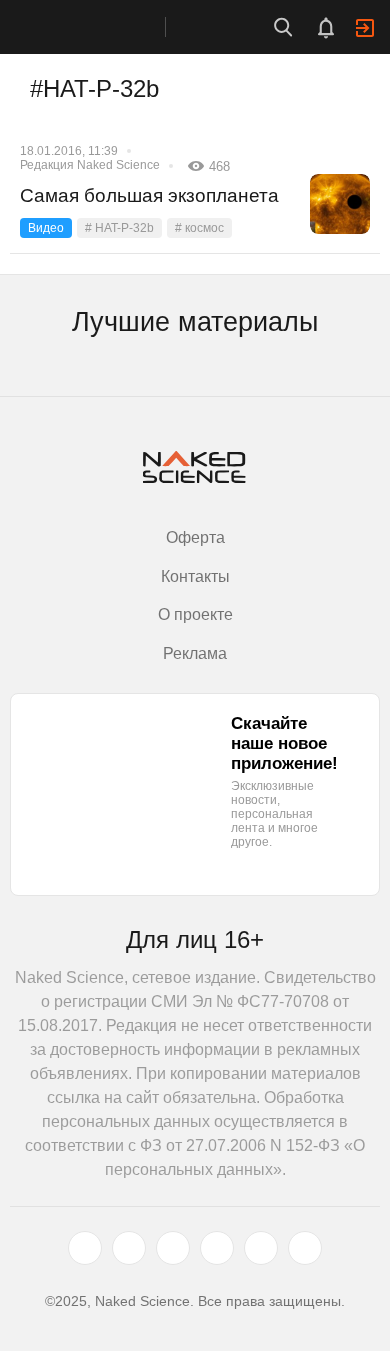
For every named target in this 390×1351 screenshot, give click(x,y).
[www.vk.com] (129, 1248)
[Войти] (365, 28)
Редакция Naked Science (90, 165)
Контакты (195, 576)
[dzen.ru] (217, 1248)
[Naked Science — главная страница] (103, 27)
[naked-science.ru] (305, 1248)
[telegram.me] (261, 1248)
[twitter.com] (85, 1248)
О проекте (195, 614)
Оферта (195, 537)
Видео (46, 228)
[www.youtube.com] (173, 1248)
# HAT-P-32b (119, 228)
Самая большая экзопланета (149, 195)
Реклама (195, 653)
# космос (199, 228)
